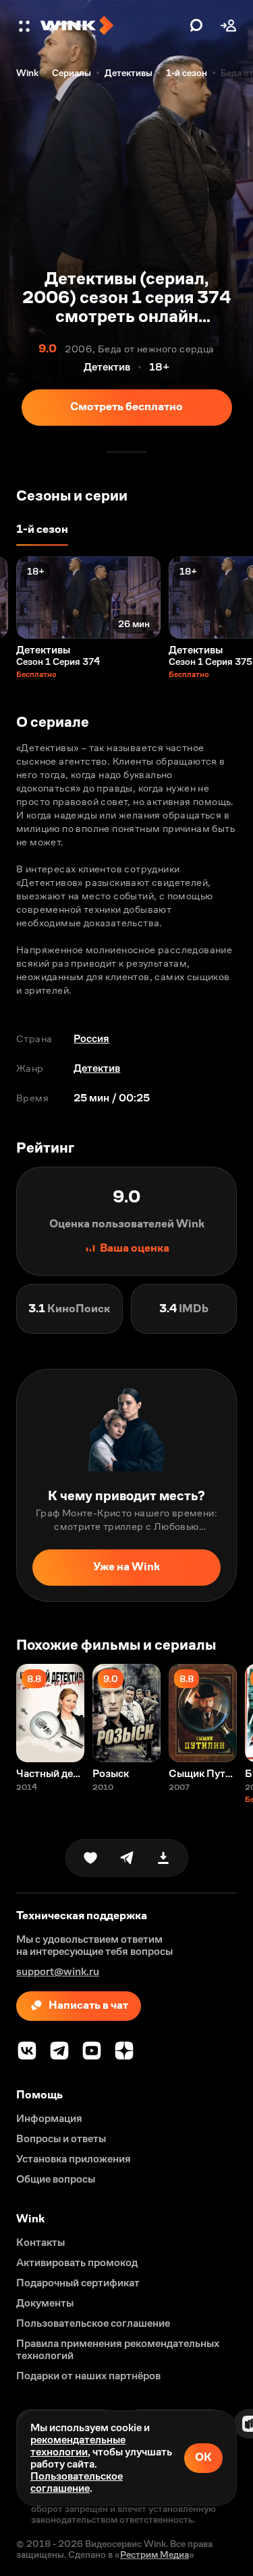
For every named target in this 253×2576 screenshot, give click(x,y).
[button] (26, 26)
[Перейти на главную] (112, 26)
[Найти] (196, 26)
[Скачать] (163, 1858)
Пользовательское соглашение (77, 2482)
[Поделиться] (127, 1858)
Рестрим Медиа (154, 2554)
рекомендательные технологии (78, 2446)
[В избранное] (90, 1858)
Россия (91, 1038)
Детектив (97, 1068)
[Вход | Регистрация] (229, 26)
